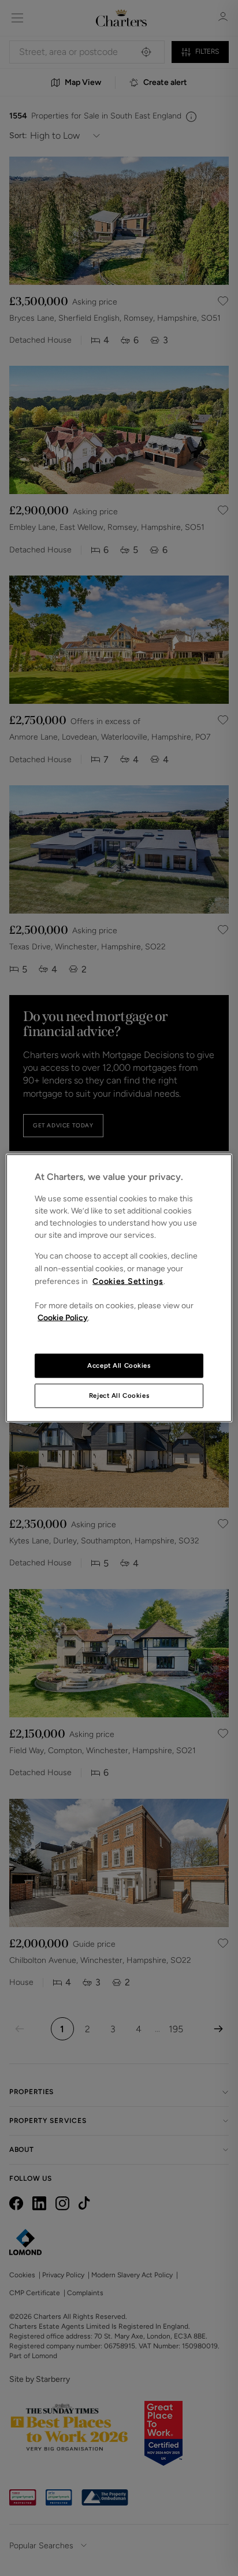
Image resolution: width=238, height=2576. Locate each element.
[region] (119, 1288)
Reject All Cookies (119, 1395)
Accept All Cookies (119, 1365)
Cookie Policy (63, 1317)
